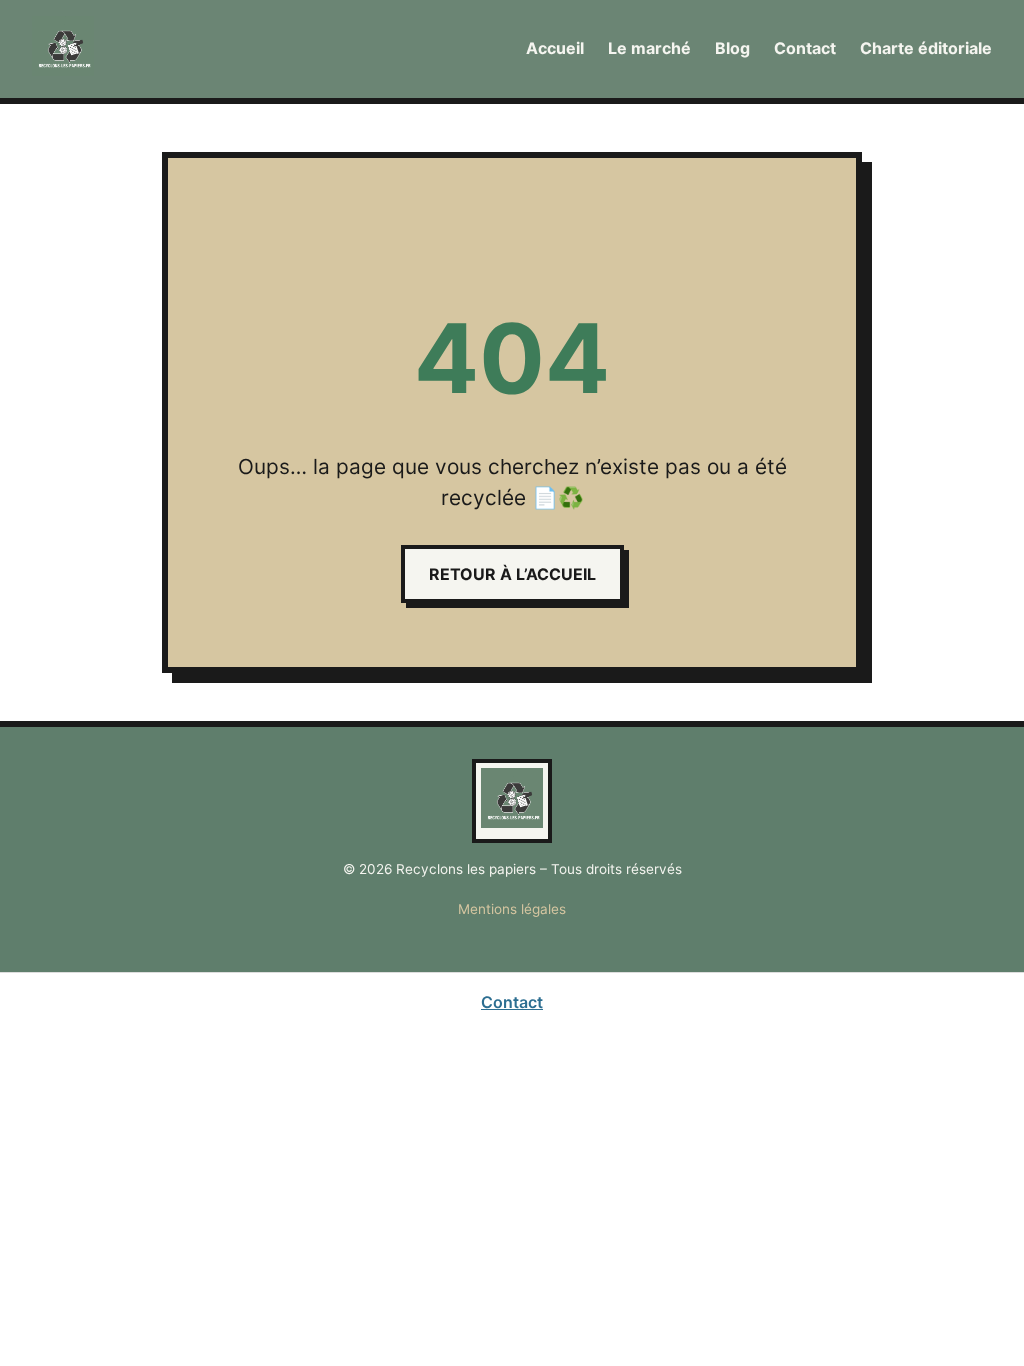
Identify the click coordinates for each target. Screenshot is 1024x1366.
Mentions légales (512, 909)
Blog (732, 48)
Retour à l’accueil (512, 574)
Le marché (649, 48)
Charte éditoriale (926, 48)
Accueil (555, 48)
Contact (805, 48)
